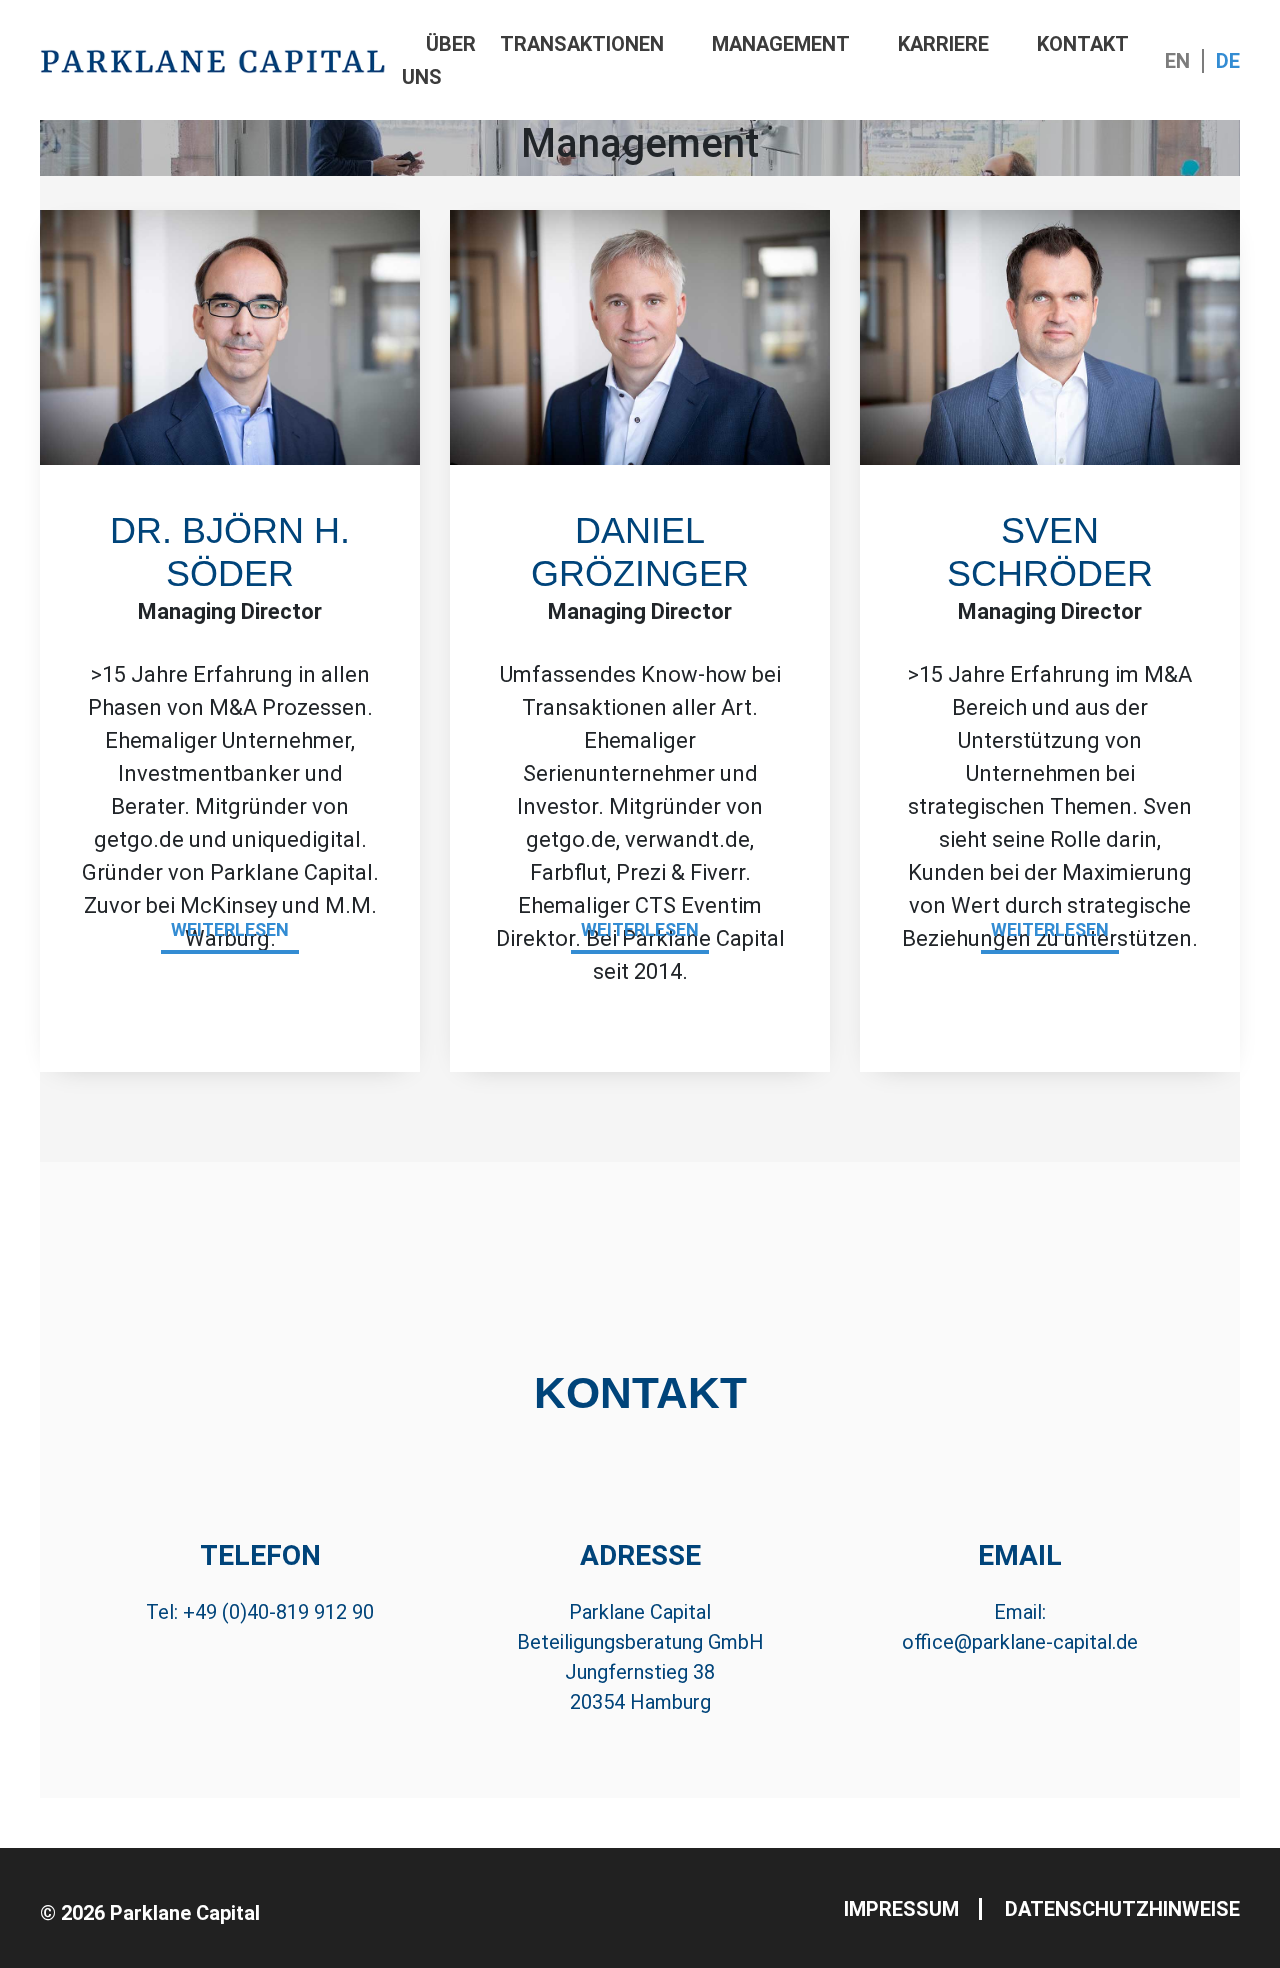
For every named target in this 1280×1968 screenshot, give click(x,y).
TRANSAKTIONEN (582, 44)
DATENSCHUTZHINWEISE (1122, 1909)
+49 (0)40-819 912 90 (278, 1612)
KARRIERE (943, 44)
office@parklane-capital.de (1020, 1642)
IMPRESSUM (901, 1909)
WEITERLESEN (230, 929)
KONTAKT (1083, 44)
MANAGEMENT (781, 44)
